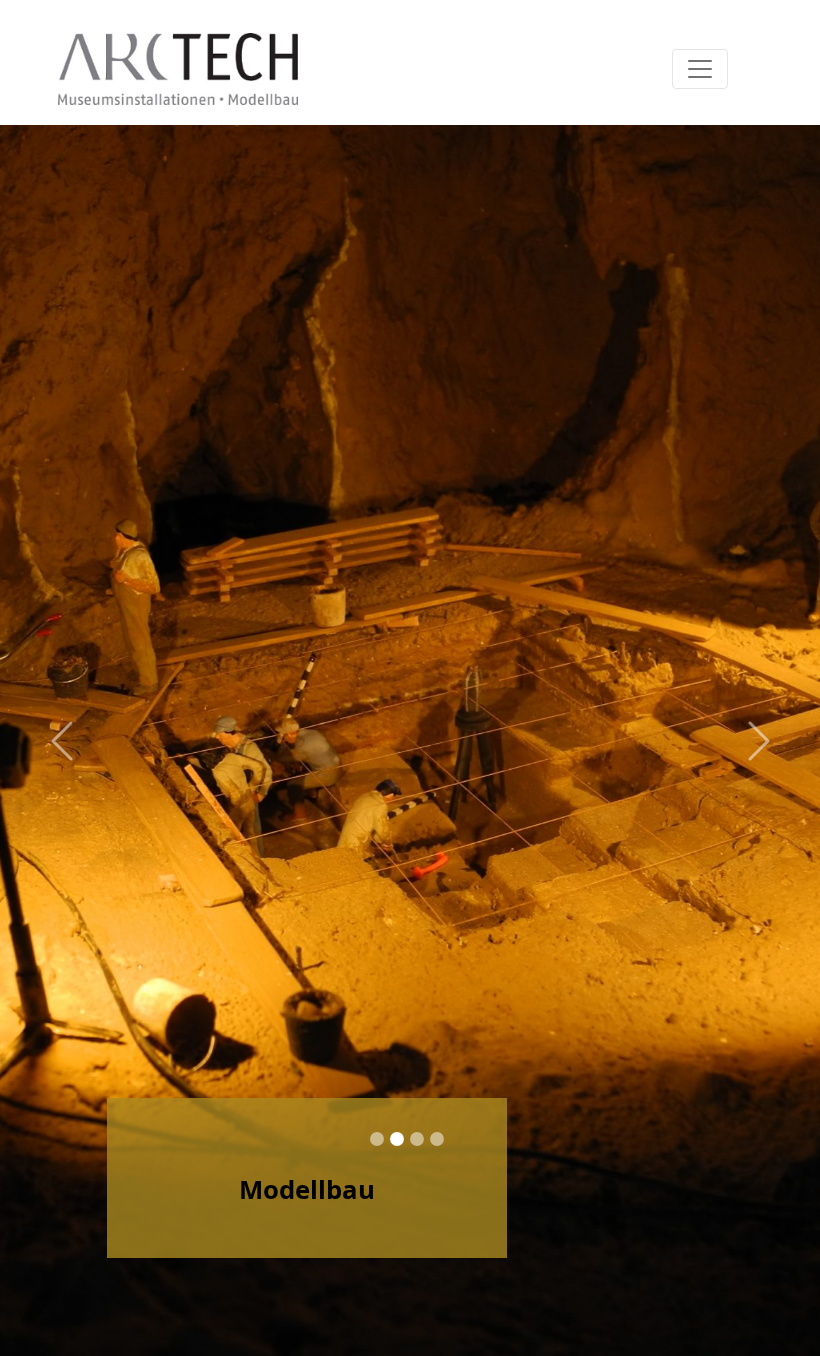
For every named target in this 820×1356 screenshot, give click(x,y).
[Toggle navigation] (700, 69)
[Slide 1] (377, 1139)
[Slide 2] (397, 1139)
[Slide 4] (437, 1139)
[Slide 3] (417, 1139)
